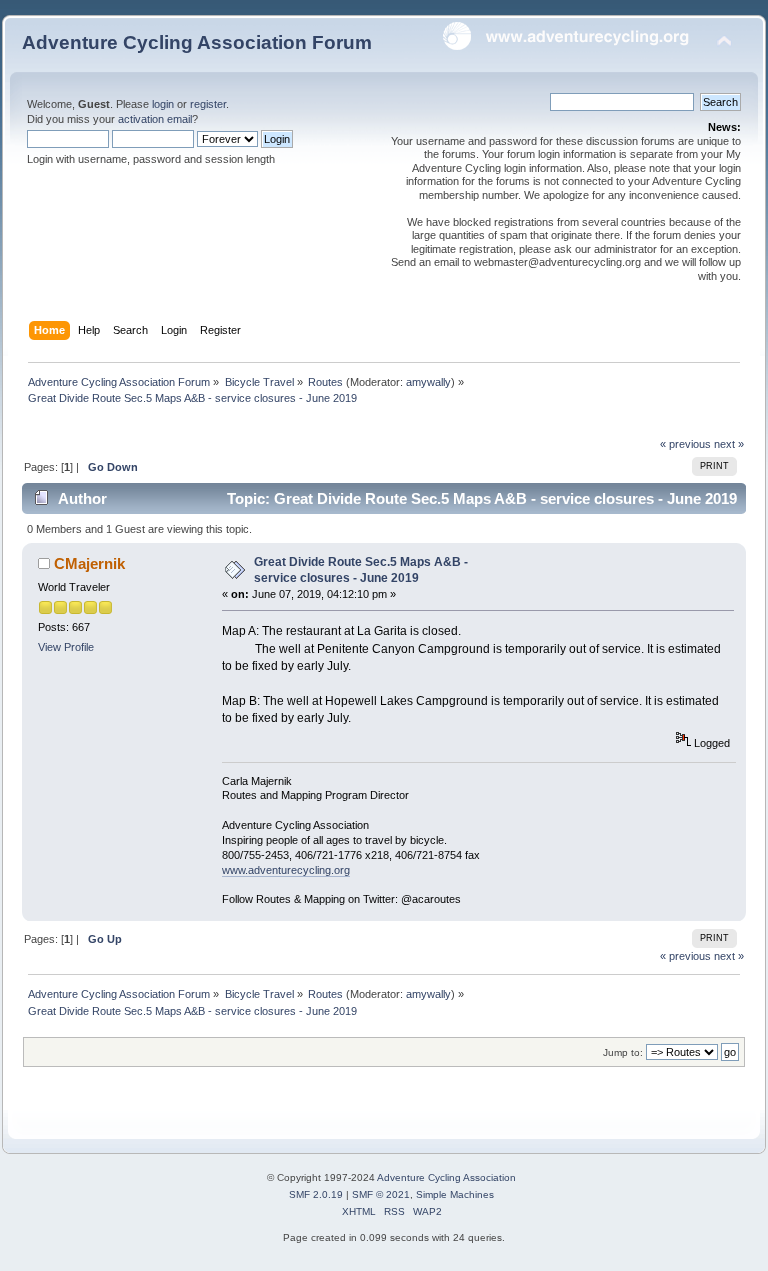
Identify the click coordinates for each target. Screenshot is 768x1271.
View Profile (66, 647)
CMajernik (89, 563)
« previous (685, 444)
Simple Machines (455, 1194)
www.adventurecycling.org (286, 870)
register (208, 104)
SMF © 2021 (381, 1194)
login (163, 104)
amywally (428, 382)
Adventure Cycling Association (446, 1177)
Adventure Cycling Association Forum (197, 42)
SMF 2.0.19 (316, 1194)
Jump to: (623, 1052)
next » (729, 444)
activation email (155, 119)
